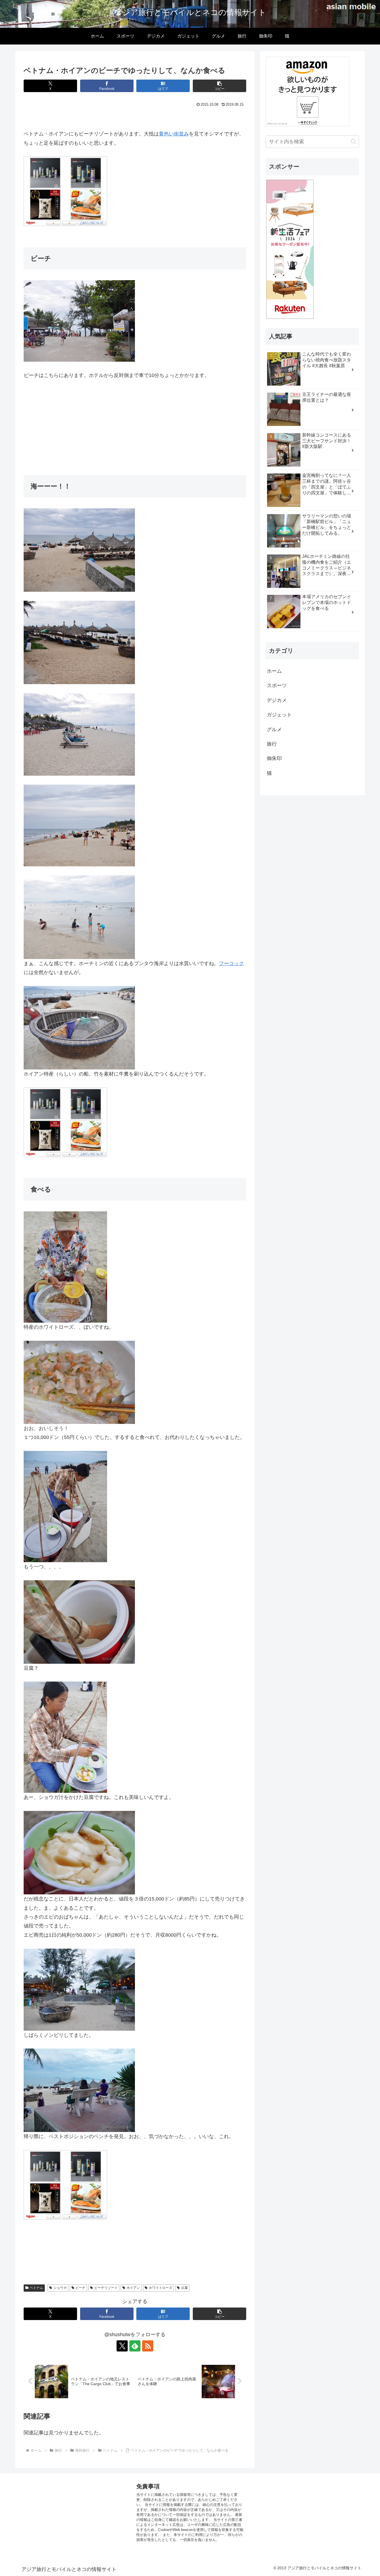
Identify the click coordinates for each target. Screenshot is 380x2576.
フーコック (231, 963)
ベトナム (36, 2288)
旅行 (272, 744)
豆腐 (184, 2288)
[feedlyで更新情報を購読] (135, 2346)
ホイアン (133, 2288)
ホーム (274, 671)
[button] (219, 86)
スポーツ (277, 686)
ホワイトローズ (161, 2288)
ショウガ (60, 2288)
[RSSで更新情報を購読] (148, 2346)
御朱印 (274, 758)
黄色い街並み (174, 134)
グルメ (274, 729)
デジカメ (277, 700)
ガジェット (279, 715)
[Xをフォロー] (122, 2346)
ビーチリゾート (106, 2288)
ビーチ (80, 2288)
